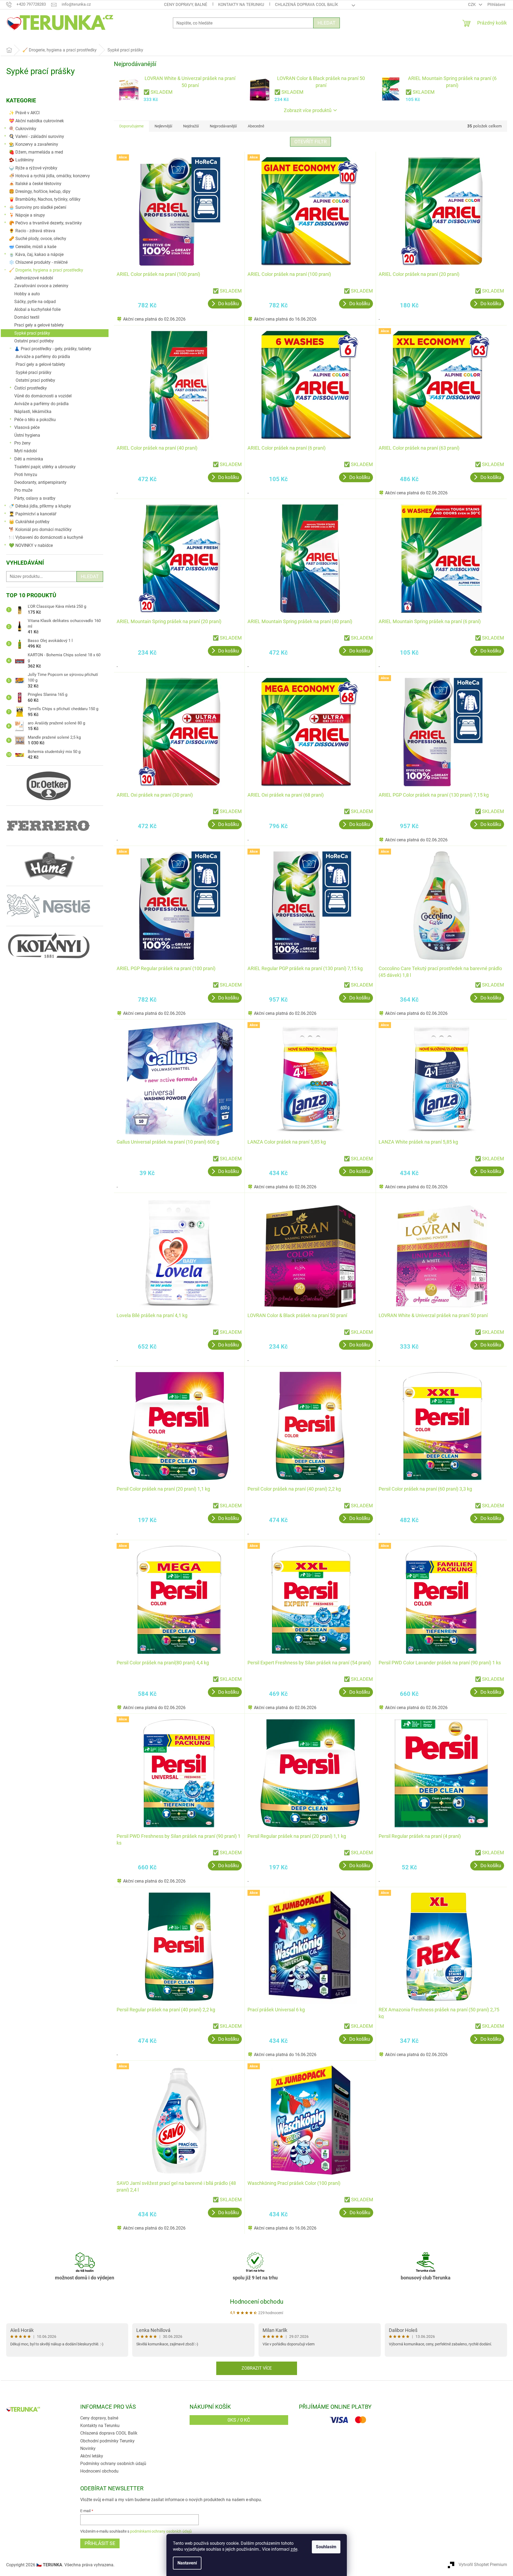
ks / (239, 2420)
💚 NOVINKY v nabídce (31, 545)
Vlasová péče (27, 427)
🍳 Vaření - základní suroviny (36, 136)
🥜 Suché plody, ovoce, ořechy (38, 239)
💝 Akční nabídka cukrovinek (36, 121)
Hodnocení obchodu (257, 2302)
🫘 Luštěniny (21, 160)
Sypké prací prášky (32, 333)
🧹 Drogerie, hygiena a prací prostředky (46, 270)
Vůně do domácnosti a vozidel (43, 396)
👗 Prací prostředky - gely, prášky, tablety (53, 349)
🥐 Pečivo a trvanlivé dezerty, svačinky (45, 223)
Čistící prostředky (31, 388)
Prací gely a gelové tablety (39, 325)
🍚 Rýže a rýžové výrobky (33, 168)
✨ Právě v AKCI (24, 113)
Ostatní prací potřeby (34, 341)
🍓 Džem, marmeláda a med (36, 152)
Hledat (327, 23)
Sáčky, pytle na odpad (35, 302)
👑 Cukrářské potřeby (29, 522)
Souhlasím (326, 2547)
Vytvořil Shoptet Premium (483, 2565)
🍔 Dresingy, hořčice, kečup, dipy (40, 191)
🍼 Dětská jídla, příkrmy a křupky (40, 506)
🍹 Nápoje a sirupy (27, 215)
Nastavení (187, 2563)
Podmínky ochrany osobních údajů (113, 2464)
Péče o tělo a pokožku (35, 420)
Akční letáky (92, 2456)
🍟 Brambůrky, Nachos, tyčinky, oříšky (45, 199)
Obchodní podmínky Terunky (107, 2441)
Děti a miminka (29, 459)
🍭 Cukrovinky (23, 129)
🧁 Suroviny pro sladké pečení (38, 207)
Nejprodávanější (223, 126)
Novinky (88, 2448)
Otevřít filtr (310, 142)
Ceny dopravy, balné (186, 5)
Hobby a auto (27, 294)
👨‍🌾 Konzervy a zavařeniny (34, 144)
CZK (472, 5)
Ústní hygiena (27, 435)
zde (294, 2549)
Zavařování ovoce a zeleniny (41, 286)
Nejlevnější (163, 126)
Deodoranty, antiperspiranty (40, 482)
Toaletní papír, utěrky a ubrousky (45, 467)
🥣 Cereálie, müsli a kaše (33, 247)
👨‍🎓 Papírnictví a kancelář (33, 514)
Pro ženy (22, 443)
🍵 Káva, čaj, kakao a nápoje (36, 254)
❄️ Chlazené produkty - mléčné (38, 262)
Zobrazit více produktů (308, 110)
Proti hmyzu (26, 475)
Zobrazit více (257, 2368)
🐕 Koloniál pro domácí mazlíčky (40, 530)
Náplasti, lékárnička (33, 412)
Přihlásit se (100, 2543)
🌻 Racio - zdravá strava (32, 231)
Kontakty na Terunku (241, 5)
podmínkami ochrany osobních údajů (161, 2531)
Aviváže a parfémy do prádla (43, 357)
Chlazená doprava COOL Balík (306, 5)
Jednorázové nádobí (34, 278)
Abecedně (256, 126)
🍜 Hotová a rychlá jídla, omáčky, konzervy (49, 176)
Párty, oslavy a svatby (35, 498)
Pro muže (23, 490)
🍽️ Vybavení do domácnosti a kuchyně (46, 537)
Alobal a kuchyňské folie (37, 309)
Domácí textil (27, 317)
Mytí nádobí (26, 451)
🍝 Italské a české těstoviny (35, 184)
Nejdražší (191, 126)
